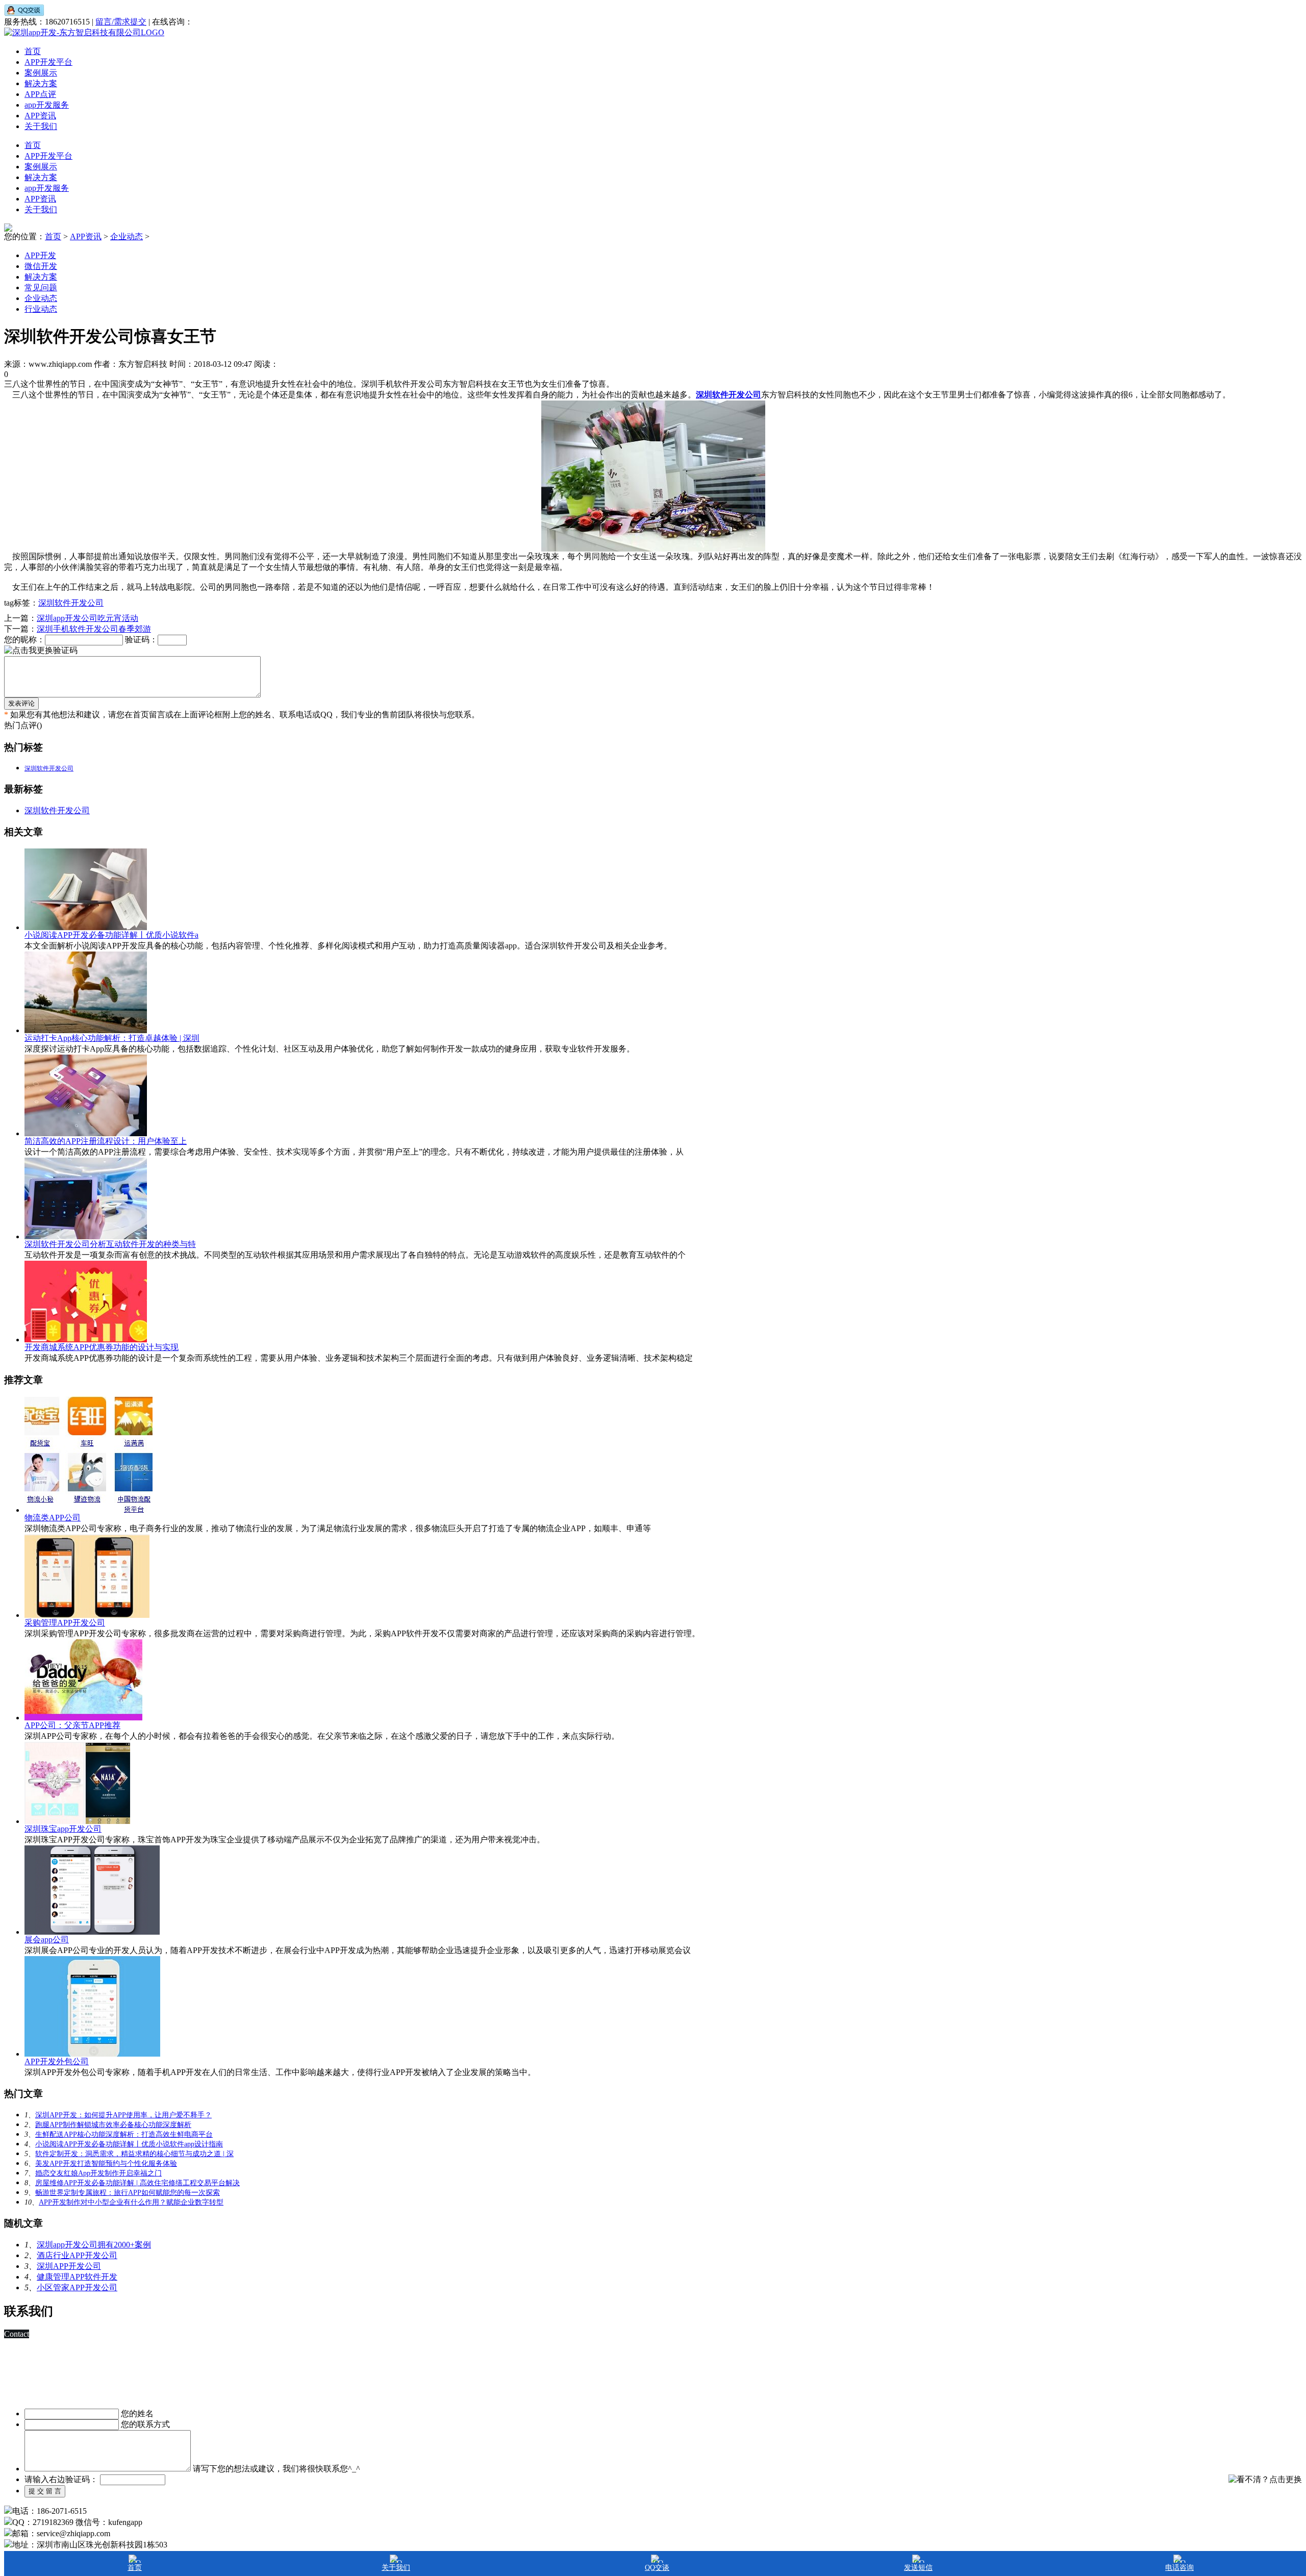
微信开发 (41, 266)
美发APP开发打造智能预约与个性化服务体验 (106, 2164)
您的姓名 (137, 2414)
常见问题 (41, 287)
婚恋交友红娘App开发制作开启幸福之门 (98, 2173)
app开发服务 (47, 105)
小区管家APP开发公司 (77, 2287)
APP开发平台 (48, 62)
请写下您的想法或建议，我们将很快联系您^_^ (277, 2469)
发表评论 (21, 703)
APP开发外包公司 (57, 2061)
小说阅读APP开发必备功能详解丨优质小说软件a (111, 935)
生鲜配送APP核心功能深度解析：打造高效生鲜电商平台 (124, 2134)
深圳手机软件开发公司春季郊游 (94, 629)
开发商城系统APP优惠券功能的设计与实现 (102, 1347)
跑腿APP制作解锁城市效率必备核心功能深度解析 (113, 2125)
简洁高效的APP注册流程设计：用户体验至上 (106, 1141)
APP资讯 (40, 116)
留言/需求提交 (121, 22)
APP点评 (40, 94)
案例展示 (41, 73)
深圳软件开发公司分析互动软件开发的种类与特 (110, 1244)
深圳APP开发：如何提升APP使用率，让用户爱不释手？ (123, 2115)
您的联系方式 (145, 2424)
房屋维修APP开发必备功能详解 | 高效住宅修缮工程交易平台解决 (137, 2183)
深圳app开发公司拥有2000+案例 (94, 2245)
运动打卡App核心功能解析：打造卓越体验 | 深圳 (112, 1038)
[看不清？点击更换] (1265, 2480)
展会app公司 (47, 1940)
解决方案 (41, 83)
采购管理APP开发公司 (65, 1623)
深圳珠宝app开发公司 (63, 1829)
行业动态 (41, 309)
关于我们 (41, 126)
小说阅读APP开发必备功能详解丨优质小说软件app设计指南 (129, 2144)
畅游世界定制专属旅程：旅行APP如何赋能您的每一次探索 (128, 2193)
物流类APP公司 (53, 1518)
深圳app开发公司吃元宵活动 (87, 618)
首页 (33, 51)
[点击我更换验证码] (41, 651)
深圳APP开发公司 (69, 2266)
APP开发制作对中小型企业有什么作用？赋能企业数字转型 (131, 2202)
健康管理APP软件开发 (77, 2277)
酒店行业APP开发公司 (77, 2255)
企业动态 (127, 236)
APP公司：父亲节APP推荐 (72, 1725)
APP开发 (40, 255)
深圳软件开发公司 (71, 603)
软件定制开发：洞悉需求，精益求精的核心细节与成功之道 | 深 (134, 2154)
